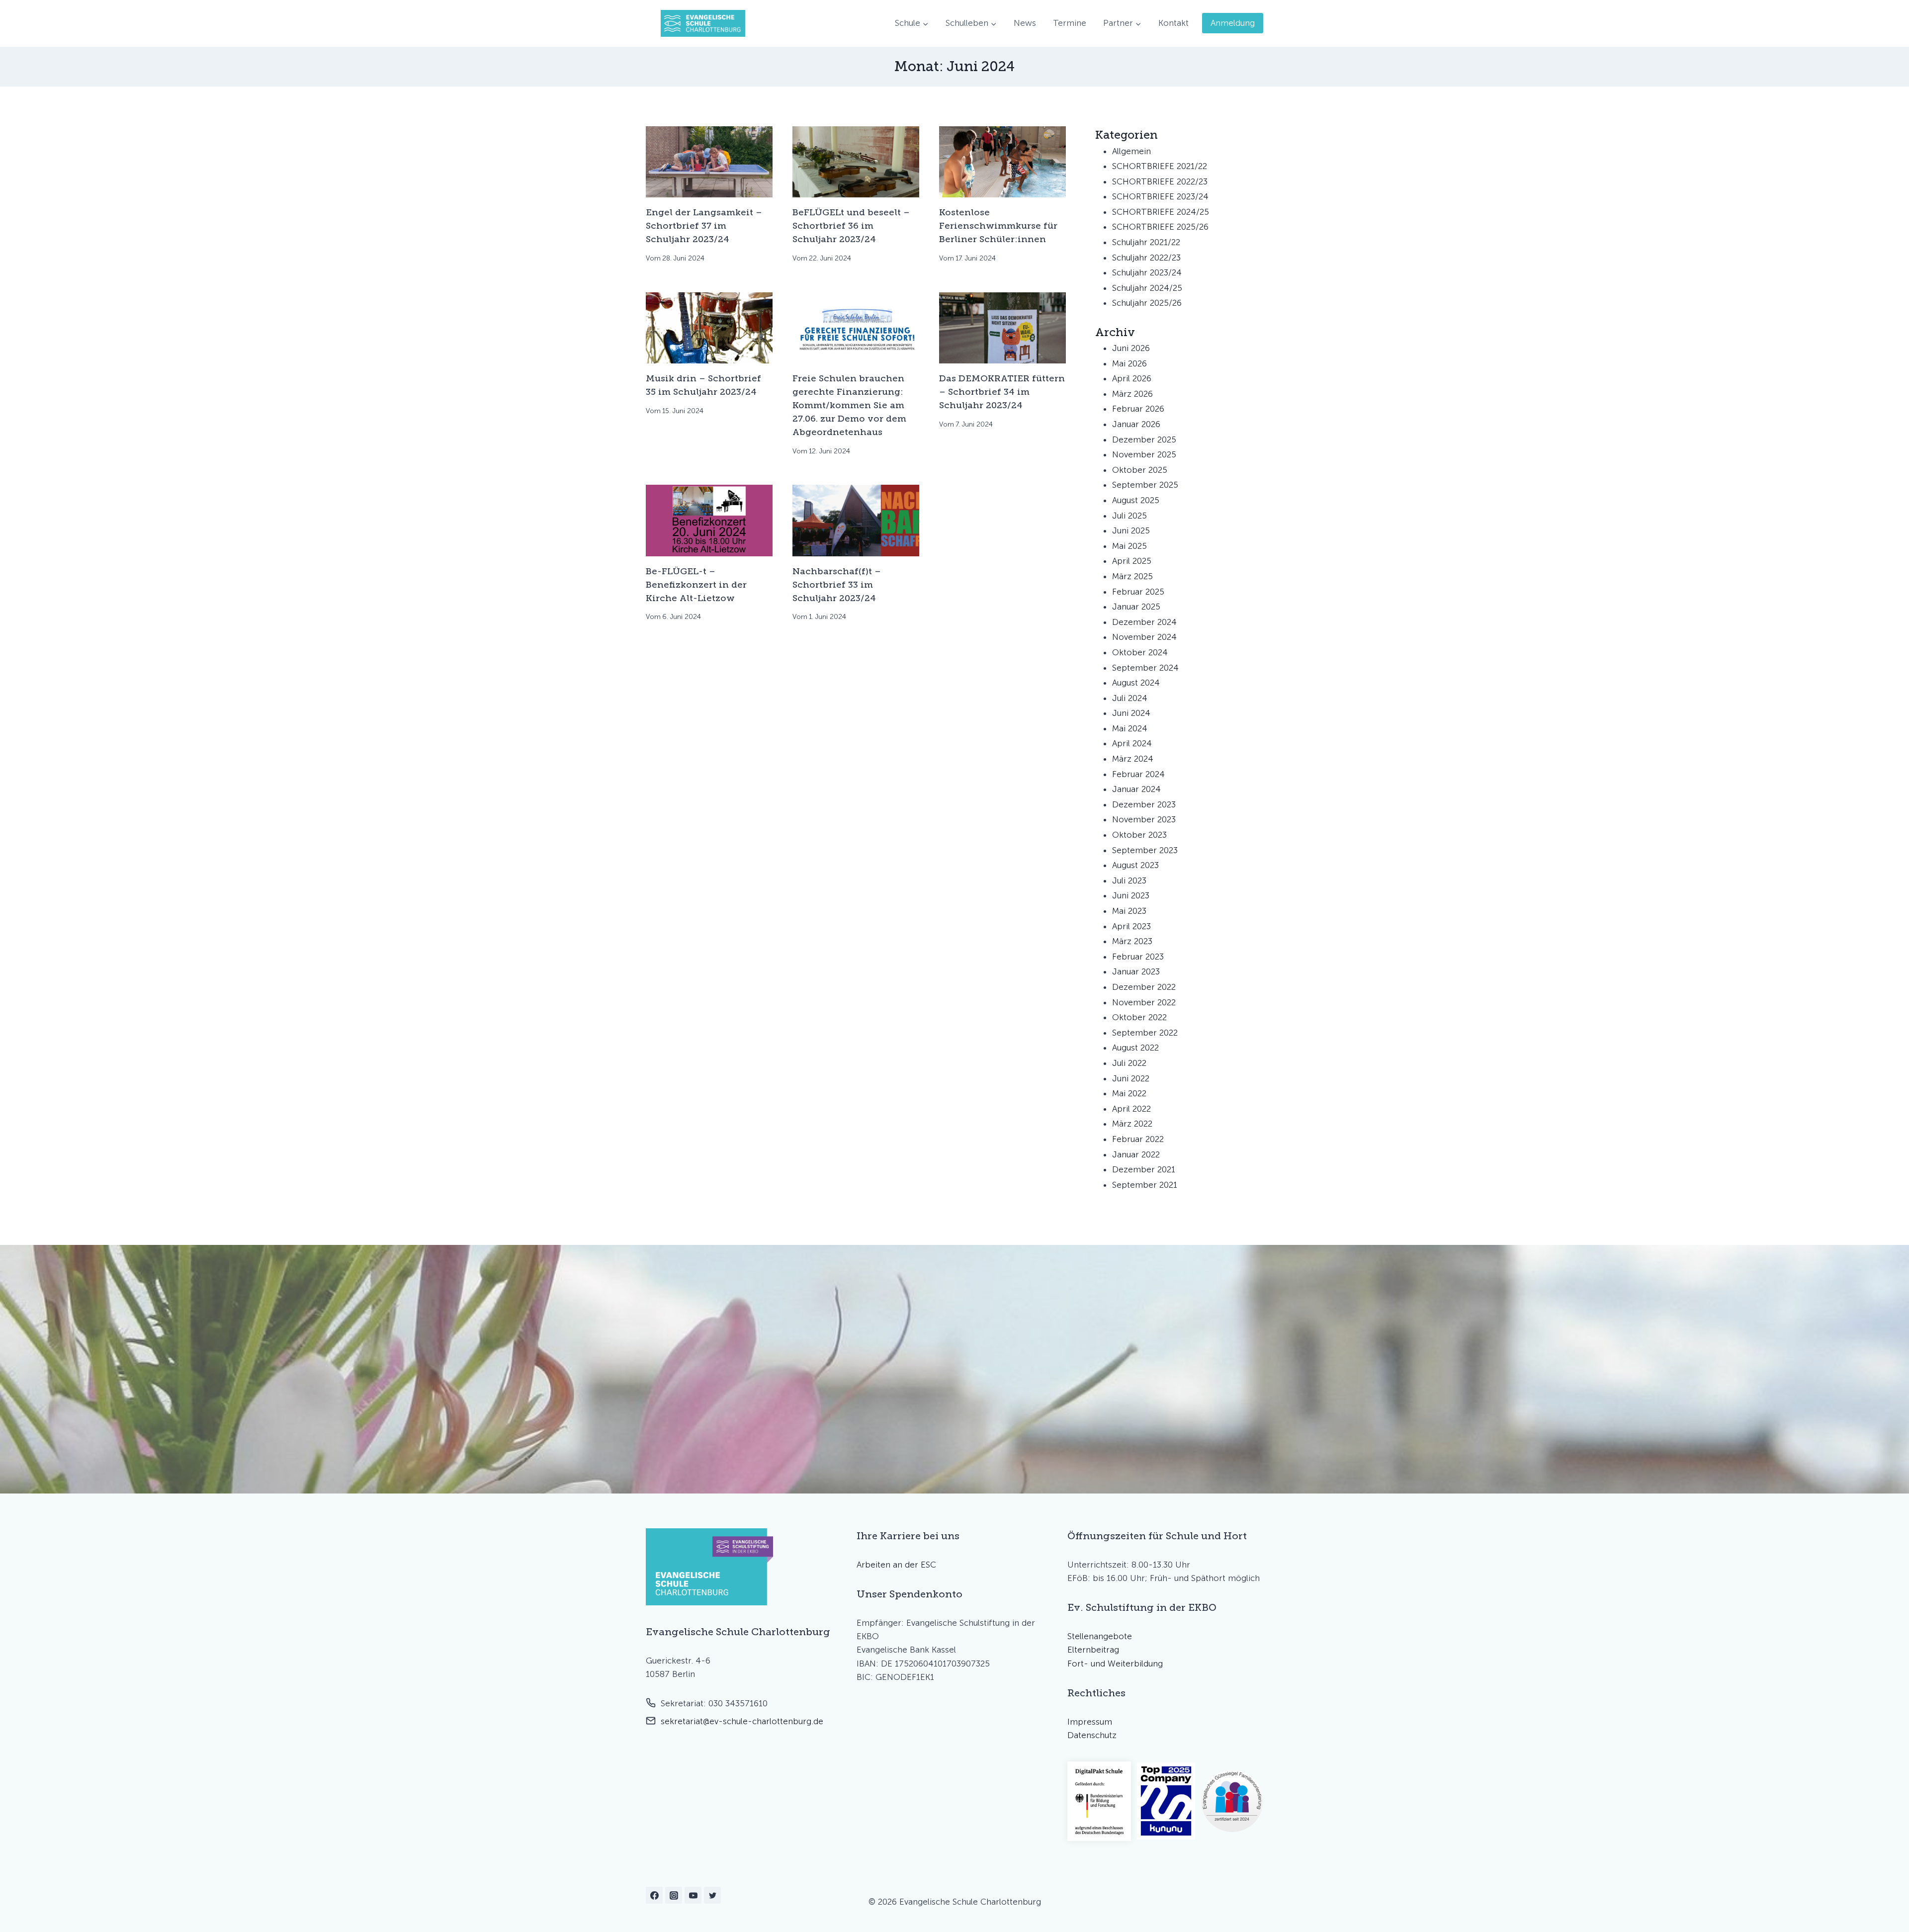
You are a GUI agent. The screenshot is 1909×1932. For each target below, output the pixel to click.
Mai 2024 (1130, 728)
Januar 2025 (1136, 607)
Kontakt (1173, 23)
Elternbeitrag (1093, 1650)
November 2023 (1144, 819)
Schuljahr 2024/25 (1147, 288)
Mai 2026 (1129, 363)
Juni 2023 (1131, 895)
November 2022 (1144, 1002)
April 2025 (1132, 561)
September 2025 (1145, 485)
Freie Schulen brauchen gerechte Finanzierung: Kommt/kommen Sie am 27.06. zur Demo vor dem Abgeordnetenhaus (849, 405)
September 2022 (1145, 1033)
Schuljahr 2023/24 (1147, 272)
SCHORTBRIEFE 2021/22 (1160, 166)
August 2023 (1135, 865)
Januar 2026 (1136, 424)
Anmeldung (1233, 23)
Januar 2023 (1136, 971)
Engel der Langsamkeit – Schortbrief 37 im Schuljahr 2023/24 (704, 226)
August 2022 (1135, 1048)
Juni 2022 (1131, 1078)
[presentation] (709, 162)
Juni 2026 (1131, 348)
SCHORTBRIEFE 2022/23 (1160, 181)
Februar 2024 (1138, 774)
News (1025, 23)
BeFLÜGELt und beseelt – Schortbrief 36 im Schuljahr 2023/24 (851, 226)
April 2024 (1132, 743)
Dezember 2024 (1144, 622)
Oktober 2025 (1140, 470)
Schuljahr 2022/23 (1146, 258)
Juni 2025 (1131, 530)
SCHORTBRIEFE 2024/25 (1161, 212)
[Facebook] (654, 1895)
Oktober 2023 (1139, 835)
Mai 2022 (1129, 1093)
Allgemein (1131, 151)
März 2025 (1132, 576)
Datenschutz (1092, 1735)
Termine (1070, 23)
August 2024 (1136, 683)
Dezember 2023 (1144, 804)
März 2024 (1133, 759)
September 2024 (1145, 668)
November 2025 (1144, 454)
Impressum (1090, 1722)
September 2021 (1145, 1185)
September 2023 (1145, 850)
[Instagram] (674, 1895)
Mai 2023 (1129, 911)
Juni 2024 (1131, 713)
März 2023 (1132, 941)
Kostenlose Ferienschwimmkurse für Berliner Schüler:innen (998, 226)
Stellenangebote (1100, 1636)
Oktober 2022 (1139, 1017)
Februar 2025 (1138, 592)
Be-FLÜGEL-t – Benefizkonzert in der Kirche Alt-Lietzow (696, 585)
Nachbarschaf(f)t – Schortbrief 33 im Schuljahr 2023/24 (837, 585)
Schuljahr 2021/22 (1146, 242)
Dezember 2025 (1144, 439)
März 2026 (1132, 394)
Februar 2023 (1138, 957)
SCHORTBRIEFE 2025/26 (1160, 227)
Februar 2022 (1138, 1139)
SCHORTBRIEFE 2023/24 (1160, 196)
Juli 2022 (1129, 1063)
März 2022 (1132, 1124)
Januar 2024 (1136, 789)
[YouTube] (693, 1895)
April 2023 (1131, 926)
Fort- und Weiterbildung (1115, 1664)
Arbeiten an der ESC (896, 1565)
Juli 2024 (1130, 698)
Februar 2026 (1138, 409)
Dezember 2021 (1144, 1169)
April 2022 (1131, 1109)
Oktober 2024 (1140, 652)
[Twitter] (712, 1895)
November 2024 (1144, 637)
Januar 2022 (1136, 1154)
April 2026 (1132, 378)
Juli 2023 (1129, 880)
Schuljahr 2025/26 (1147, 303)
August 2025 (1136, 500)
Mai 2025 (1129, 546)
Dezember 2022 (1144, 987)
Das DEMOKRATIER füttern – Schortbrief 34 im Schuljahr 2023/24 (1002, 392)
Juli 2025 (1129, 516)
